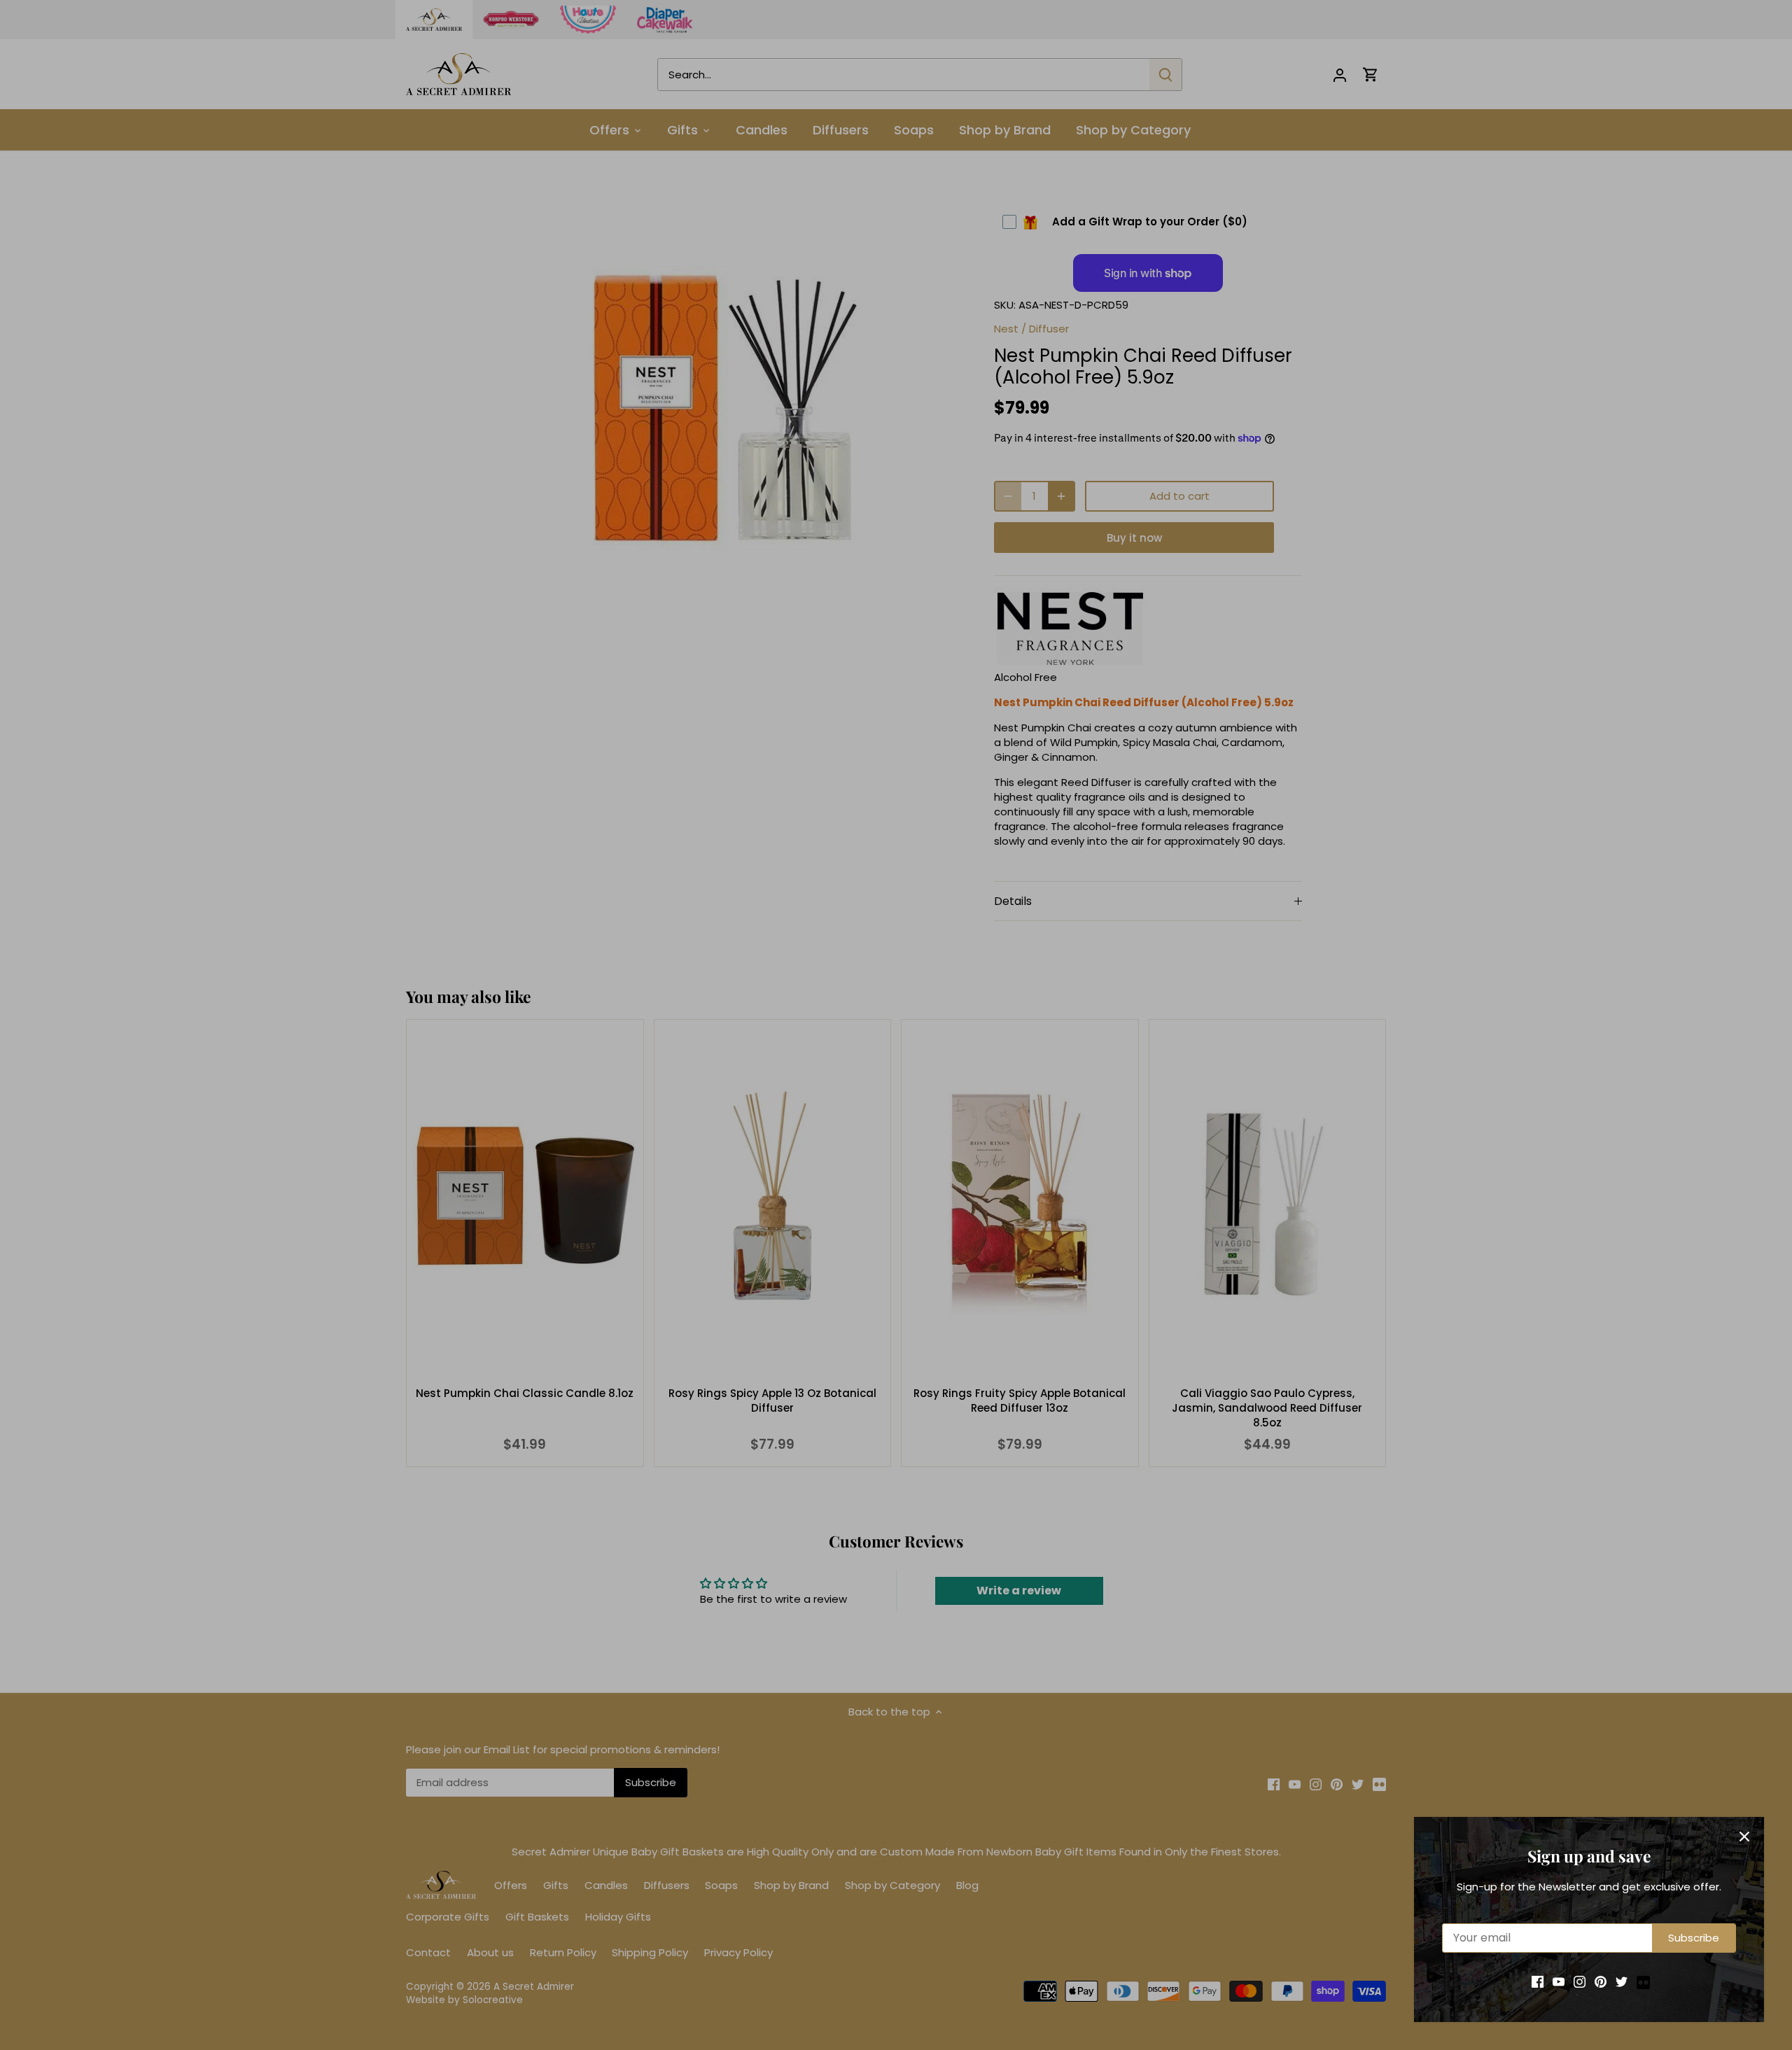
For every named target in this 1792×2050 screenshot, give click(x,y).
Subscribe (1694, 1938)
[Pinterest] (1601, 1981)
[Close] (1744, 1837)
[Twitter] (1622, 1981)
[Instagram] (1580, 1981)
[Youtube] (1559, 1981)
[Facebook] (1538, 1981)
